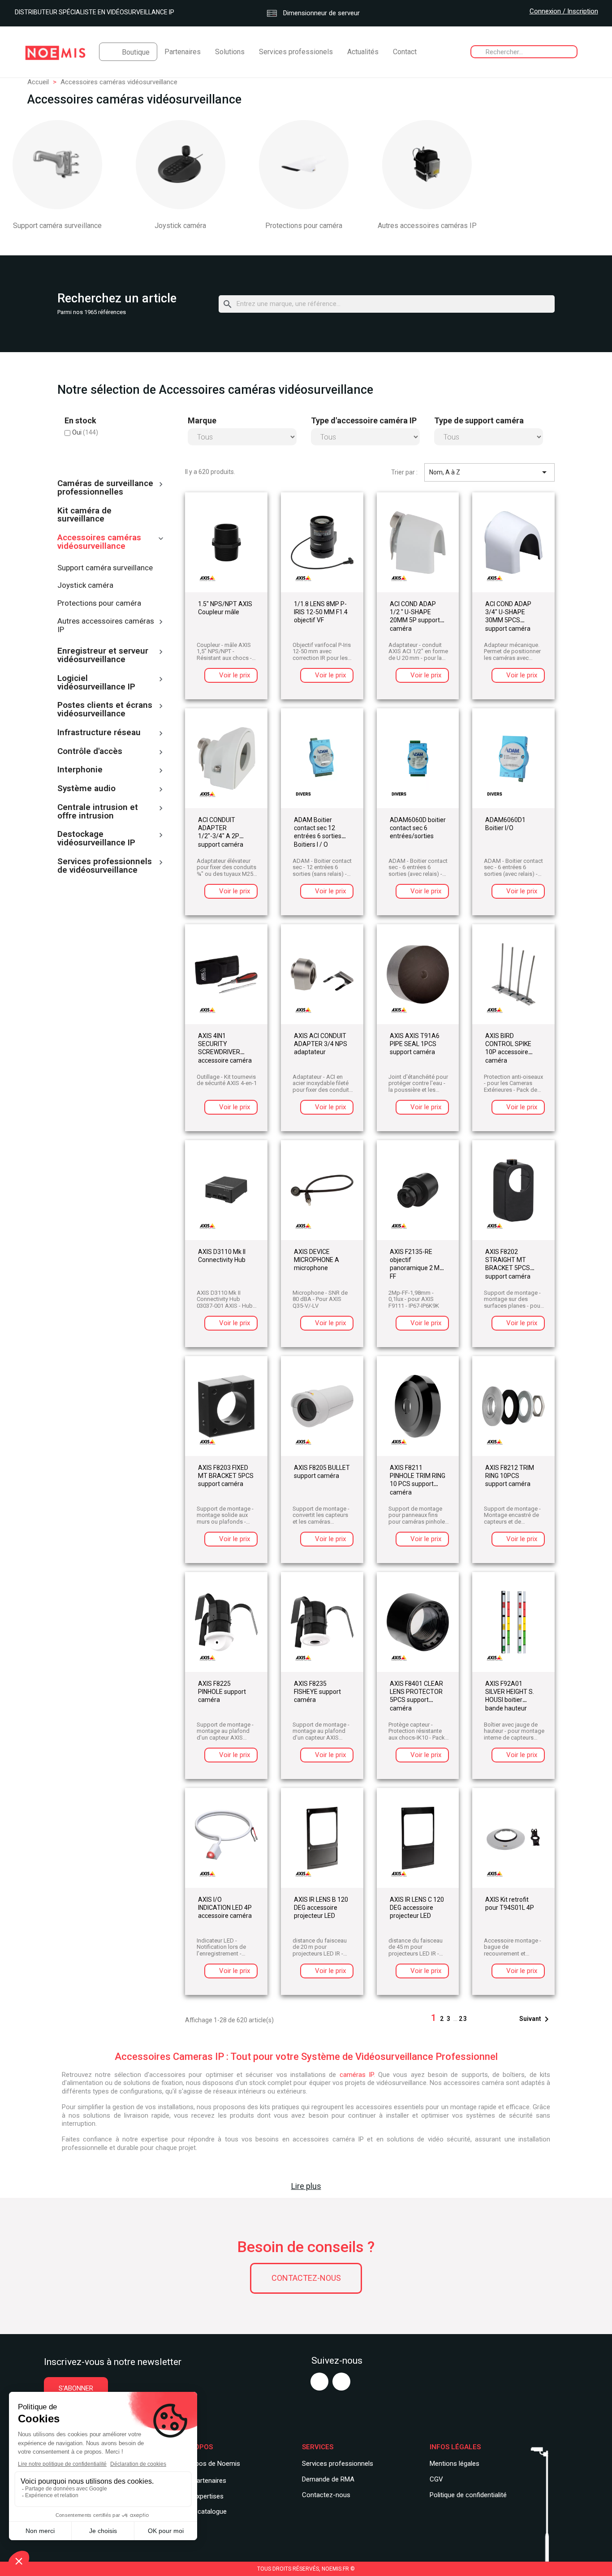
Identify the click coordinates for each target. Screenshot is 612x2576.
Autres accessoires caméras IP (427, 226)
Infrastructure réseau (99, 733)
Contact (405, 52)
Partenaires (183, 52)
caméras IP (357, 2075)
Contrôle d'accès (90, 752)
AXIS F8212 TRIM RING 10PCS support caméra (510, 1476)
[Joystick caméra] (181, 165)
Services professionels (296, 52)
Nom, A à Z (489, 472)
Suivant (536, 2019)
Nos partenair (199, 2481)
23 (463, 2019)
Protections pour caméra (304, 226)
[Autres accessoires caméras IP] (427, 165)
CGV (436, 2479)
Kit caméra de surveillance (84, 515)
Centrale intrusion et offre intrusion (98, 812)
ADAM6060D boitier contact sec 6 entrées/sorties (418, 828)
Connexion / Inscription (564, 11)
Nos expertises (201, 2496)
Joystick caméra (180, 226)
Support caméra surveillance (57, 226)
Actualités (363, 52)
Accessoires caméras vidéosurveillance (99, 542)
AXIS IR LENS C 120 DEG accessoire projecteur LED (417, 1908)
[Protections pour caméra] (304, 165)
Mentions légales (455, 2464)
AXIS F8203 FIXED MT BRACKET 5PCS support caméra (226, 1476)
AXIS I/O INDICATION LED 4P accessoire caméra (225, 1908)
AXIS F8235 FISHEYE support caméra (317, 1692)
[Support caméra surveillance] (57, 165)
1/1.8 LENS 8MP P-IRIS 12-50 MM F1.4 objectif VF (321, 612)
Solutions (230, 52)
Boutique (136, 52)
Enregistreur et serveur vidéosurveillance (103, 656)
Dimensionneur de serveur (321, 13)
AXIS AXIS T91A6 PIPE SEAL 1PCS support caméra (415, 1044)
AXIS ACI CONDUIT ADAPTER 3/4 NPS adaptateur (321, 1044)
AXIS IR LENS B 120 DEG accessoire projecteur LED (321, 1908)
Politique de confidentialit (466, 2495)
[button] (76, 2389)
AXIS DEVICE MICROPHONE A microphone (317, 1260)
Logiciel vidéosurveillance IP (96, 683)
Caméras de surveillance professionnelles (105, 488)
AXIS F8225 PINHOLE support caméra (222, 1692)
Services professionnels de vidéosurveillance (105, 866)
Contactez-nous (306, 2278)
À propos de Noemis (210, 2464)
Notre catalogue (203, 2511)
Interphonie (80, 770)
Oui (85, 432)
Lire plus (306, 2186)
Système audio (86, 789)
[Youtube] (319, 2382)
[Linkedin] (341, 2382)
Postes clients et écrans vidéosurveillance (105, 710)
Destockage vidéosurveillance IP (96, 839)
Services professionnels (338, 2464)
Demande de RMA (328, 2479)
